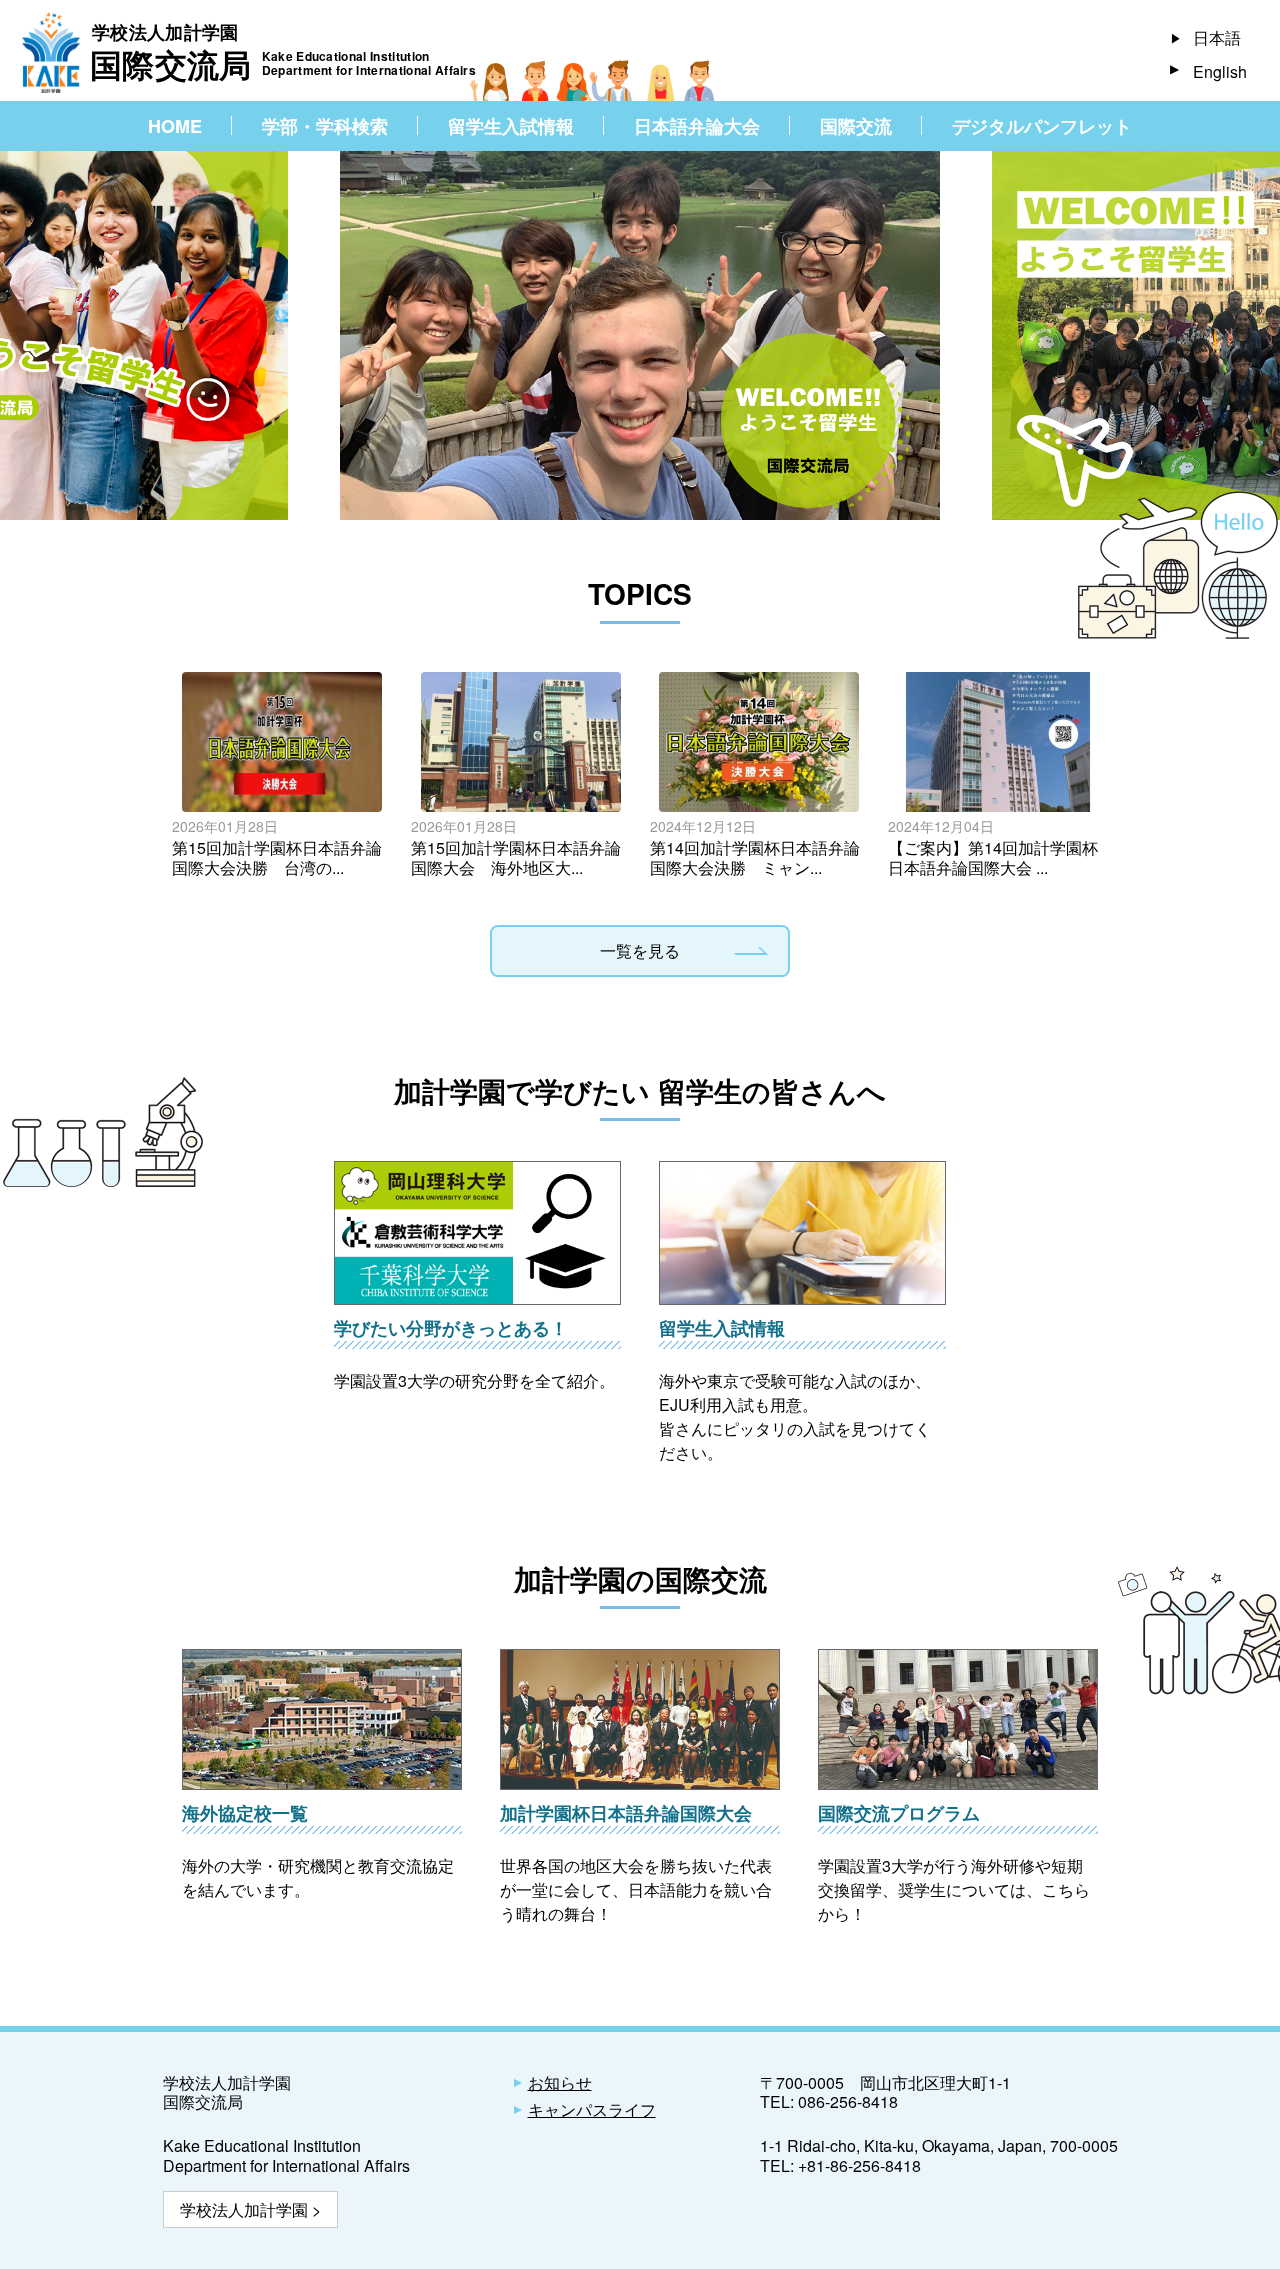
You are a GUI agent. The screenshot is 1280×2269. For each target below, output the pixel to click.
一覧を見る (640, 950)
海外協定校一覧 (245, 1813)
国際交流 (856, 126)
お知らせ (560, 2082)
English (1220, 71)
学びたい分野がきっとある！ (451, 1328)
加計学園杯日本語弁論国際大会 (626, 1813)
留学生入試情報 (511, 126)
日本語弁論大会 (697, 126)
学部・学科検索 (325, 126)
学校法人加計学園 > (250, 2209)
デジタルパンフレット (1042, 126)
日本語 (1217, 37)
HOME (175, 126)
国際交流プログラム (899, 1813)
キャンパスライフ (592, 2109)
